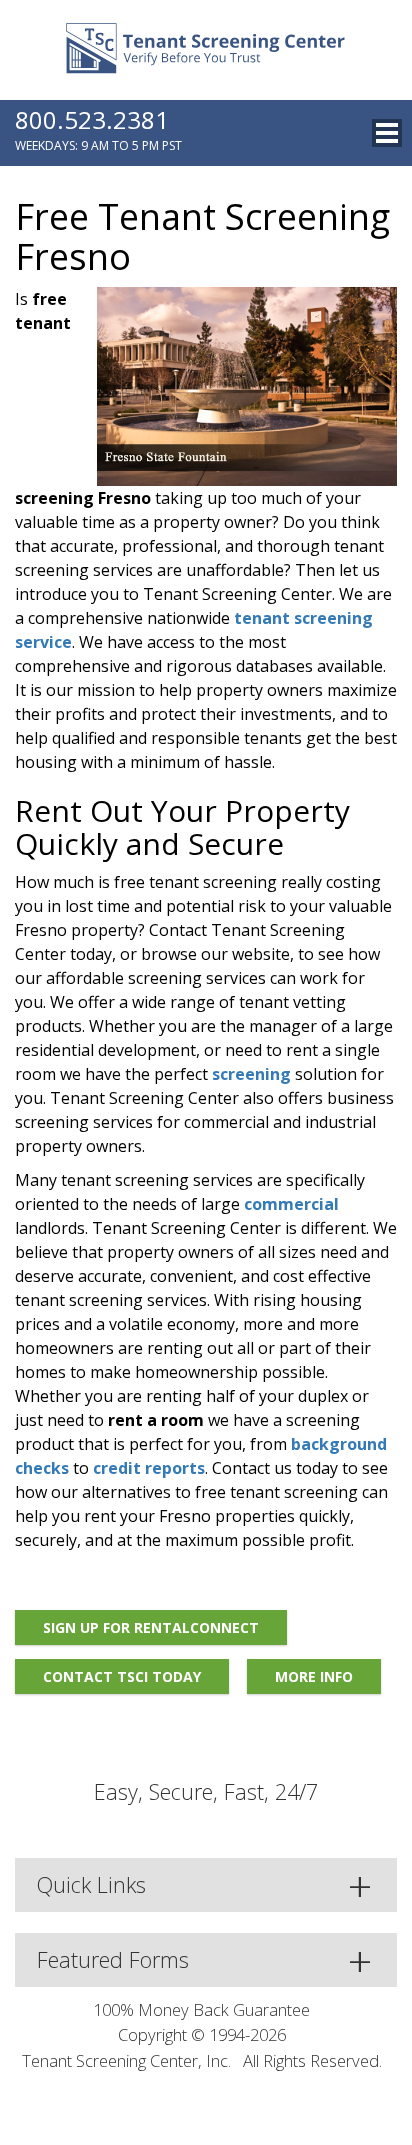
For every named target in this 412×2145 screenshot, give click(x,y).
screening (251, 1074)
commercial (291, 1204)
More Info (314, 1676)
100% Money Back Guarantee (201, 2009)
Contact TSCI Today (122, 1676)
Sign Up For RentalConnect (151, 1627)
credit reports (149, 1468)
